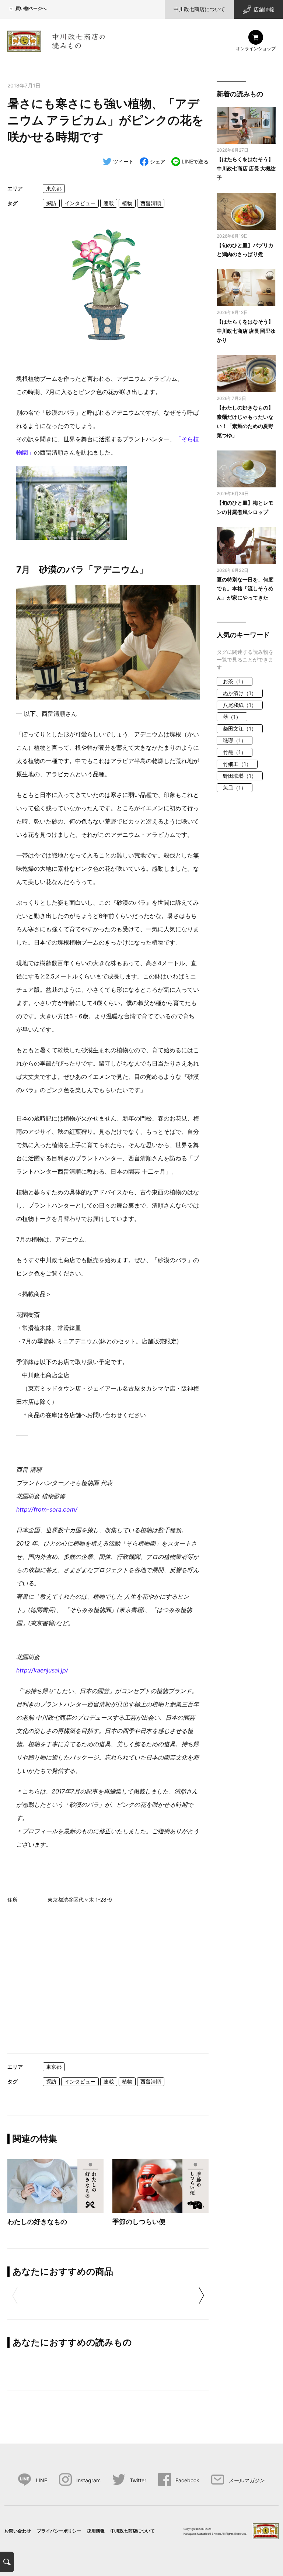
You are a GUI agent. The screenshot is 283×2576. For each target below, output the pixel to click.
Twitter (138, 2480)
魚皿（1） (235, 788)
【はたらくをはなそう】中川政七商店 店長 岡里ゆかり (246, 331)
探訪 (51, 203)
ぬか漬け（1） (240, 693)
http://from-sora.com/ (47, 1509)
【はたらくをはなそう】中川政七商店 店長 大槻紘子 (246, 168)
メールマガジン (247, 2480)
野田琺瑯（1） (240, 776)
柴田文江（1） (240, 728)
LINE (41, 2480)
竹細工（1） (237, 764)
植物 (127, 203)
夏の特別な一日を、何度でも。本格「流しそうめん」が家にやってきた (245, 589)
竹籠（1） (235, 752)
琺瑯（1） (235, 740)
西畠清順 (151, 203)
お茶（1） (235, 681)
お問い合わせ (18, 2531)
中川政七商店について (199, 9)
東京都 (54, 188)
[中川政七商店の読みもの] (56, 40)
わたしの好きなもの (37, 2222)
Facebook (187, 2480)
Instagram (88, 2480)
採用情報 (96, 2531)
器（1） (232, 717)
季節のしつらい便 (139, 2222)
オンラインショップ (256, 49)
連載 (109, 203)
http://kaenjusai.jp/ (42, 1670)
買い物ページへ (31, 8)
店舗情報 (264, 9)
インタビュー (80, 203)
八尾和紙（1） (240, 705)
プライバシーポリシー (59, 2531)
